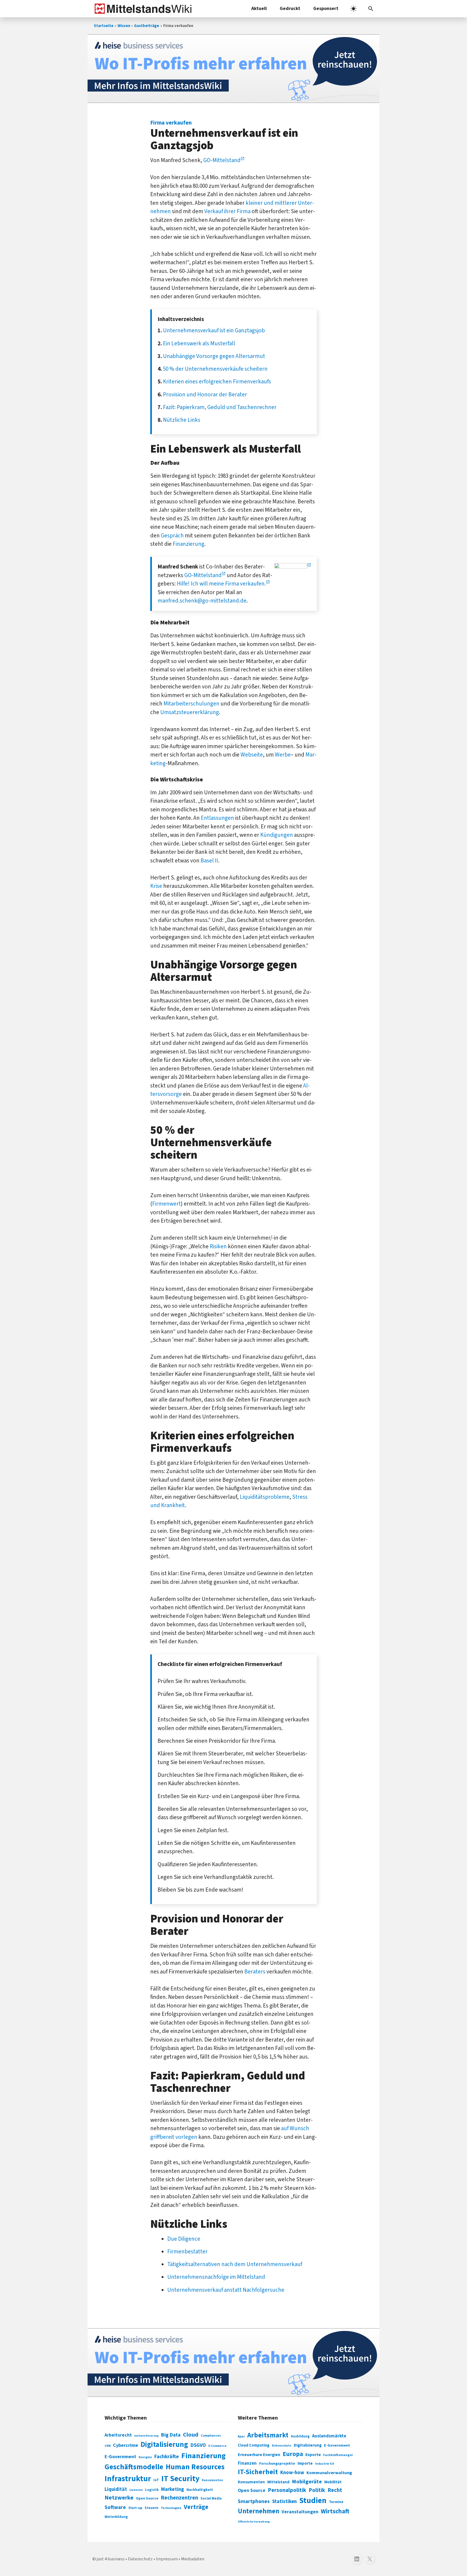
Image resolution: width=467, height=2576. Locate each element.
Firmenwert (166, 1204)
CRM (108, 2446)
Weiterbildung (116, 2517)
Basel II (209, 861)
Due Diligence (184, 2239)
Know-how (292, 2473)
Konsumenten (212, 2480)
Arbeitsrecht (118, 2435)
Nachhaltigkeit (200, 2490)
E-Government (120, 2457)
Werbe (283, 755)
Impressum (167, 2559)
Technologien (171, 2508)
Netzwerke (119, 2498)
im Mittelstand (248, 2277)
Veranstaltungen (300, 2512)
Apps (241, 2436)
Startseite (104, 26)
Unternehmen (258, 2511)
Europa (293, 2454)
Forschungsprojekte (277, 2464)
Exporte (313, 2455)
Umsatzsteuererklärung (190, 712)
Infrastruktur (128, 2479)
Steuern (151, 2508)
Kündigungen (277, 835)
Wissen (124, 26)
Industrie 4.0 (324, 2464)
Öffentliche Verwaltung (254, 2522)
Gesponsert (326, 9)
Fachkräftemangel (338, 2455)
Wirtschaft (335, 2511)
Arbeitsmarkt (268, 2435)
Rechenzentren (179, 2498)
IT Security (180, 2479)
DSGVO (198, 2445)
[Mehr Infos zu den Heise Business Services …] (234, 69)
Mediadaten (193, 2559)
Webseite (252, 755)
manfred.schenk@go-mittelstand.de (202, 601)
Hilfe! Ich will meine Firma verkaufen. (221, 584)
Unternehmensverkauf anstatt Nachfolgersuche (226, 2290)
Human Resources (195, 2467)
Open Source (147, 2498)
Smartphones (254, 2501)
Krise (156, 886)
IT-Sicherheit (258, 2472)
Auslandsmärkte (329, 2436)
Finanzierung (189, 544)
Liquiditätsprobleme (265, 1497)
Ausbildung (300, 2436)
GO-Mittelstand (222, 160)
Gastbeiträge (147, 26)
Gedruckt (290, 9)
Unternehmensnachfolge (198, 2277)
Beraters (255, 1972)
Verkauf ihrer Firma (227, 211)
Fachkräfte (167, 2457)
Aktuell (259, 9)
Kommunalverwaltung (329, 2473)
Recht (335, 2490)
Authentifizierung (146, 2436)
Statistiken (284, 2501)
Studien (313, 2501)
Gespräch (172, 536)
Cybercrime (126, 2445)
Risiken (218, 1246)
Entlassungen (217, 818)
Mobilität (333, 2482)
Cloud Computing (254, 2445)
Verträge (196, 2507)
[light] (353, 9)
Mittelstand (278, 2482)
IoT (156, 2480)
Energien (145, 2457)
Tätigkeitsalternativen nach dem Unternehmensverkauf (235, 2264)
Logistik (152, 2490)
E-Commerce (217, 2446)
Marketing (173, 2489)
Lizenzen (136, 2490)
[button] (371, 9)
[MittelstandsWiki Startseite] (142, 9)
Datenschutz (282, 2446)
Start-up (135, 2508)
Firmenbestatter (187, 2252)
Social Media (211, 2498)
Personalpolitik (287, 2490)
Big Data (171, 2435)
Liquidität (116, 2489)
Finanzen (247, 2463)
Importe (305, 2463)
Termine (336, 2502)
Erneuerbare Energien (259, 2455)
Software (115, 2507)
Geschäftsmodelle (134, 2467)
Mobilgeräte (307, 2482)
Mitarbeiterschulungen (191, 704)
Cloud (191, 2435)
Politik (317, 2490)
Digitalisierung (164, 2445)
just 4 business (111, 2559)
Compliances (211, 2436)
